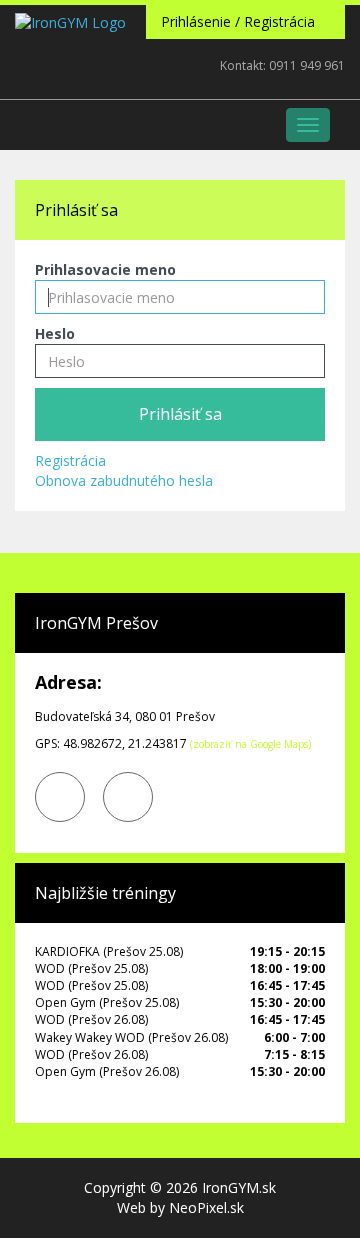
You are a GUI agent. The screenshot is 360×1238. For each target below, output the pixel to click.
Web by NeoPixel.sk (180, 1207)
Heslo (55, 333)
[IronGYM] (70, 78)
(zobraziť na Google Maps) (250, 744)
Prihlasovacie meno (105, 269)
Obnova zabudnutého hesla (124, 480)
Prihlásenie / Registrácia (240, 21)
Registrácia (70, 460)
